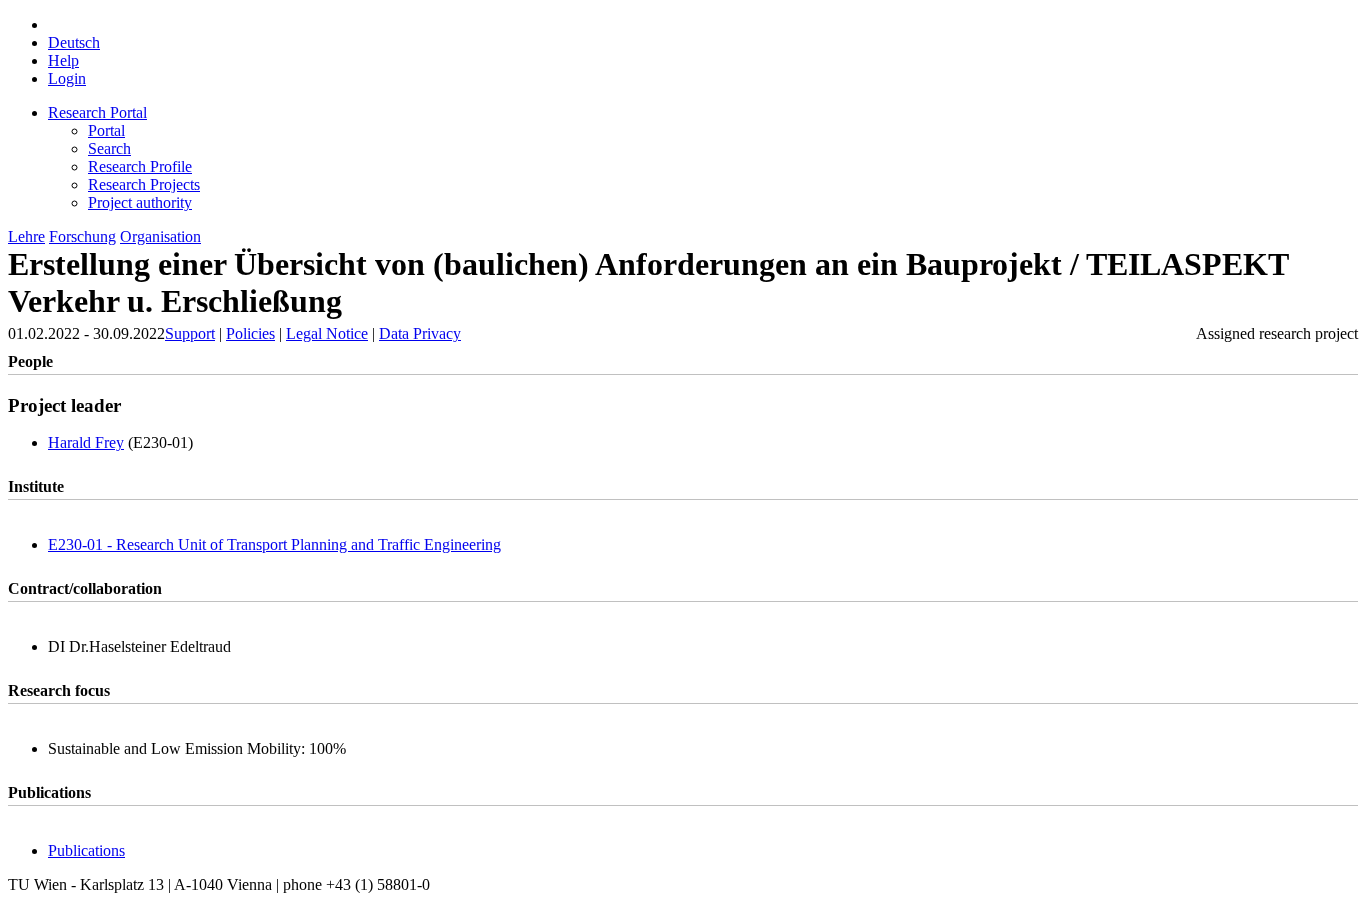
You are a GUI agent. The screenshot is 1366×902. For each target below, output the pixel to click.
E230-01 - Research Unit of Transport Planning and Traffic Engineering (274, 544)
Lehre (26, 236)
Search (109, 148)
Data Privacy (420, 333)
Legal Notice (327, 333)
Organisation (160, 236)
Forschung (82, 236)
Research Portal (97, 112)
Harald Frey (86, 442)
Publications (86, 850)
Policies (250, 333)
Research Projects (144, 184)
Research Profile (140, 166)
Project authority (140, 202)
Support (190, 333)
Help (63, 60)
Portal (106, 130)
